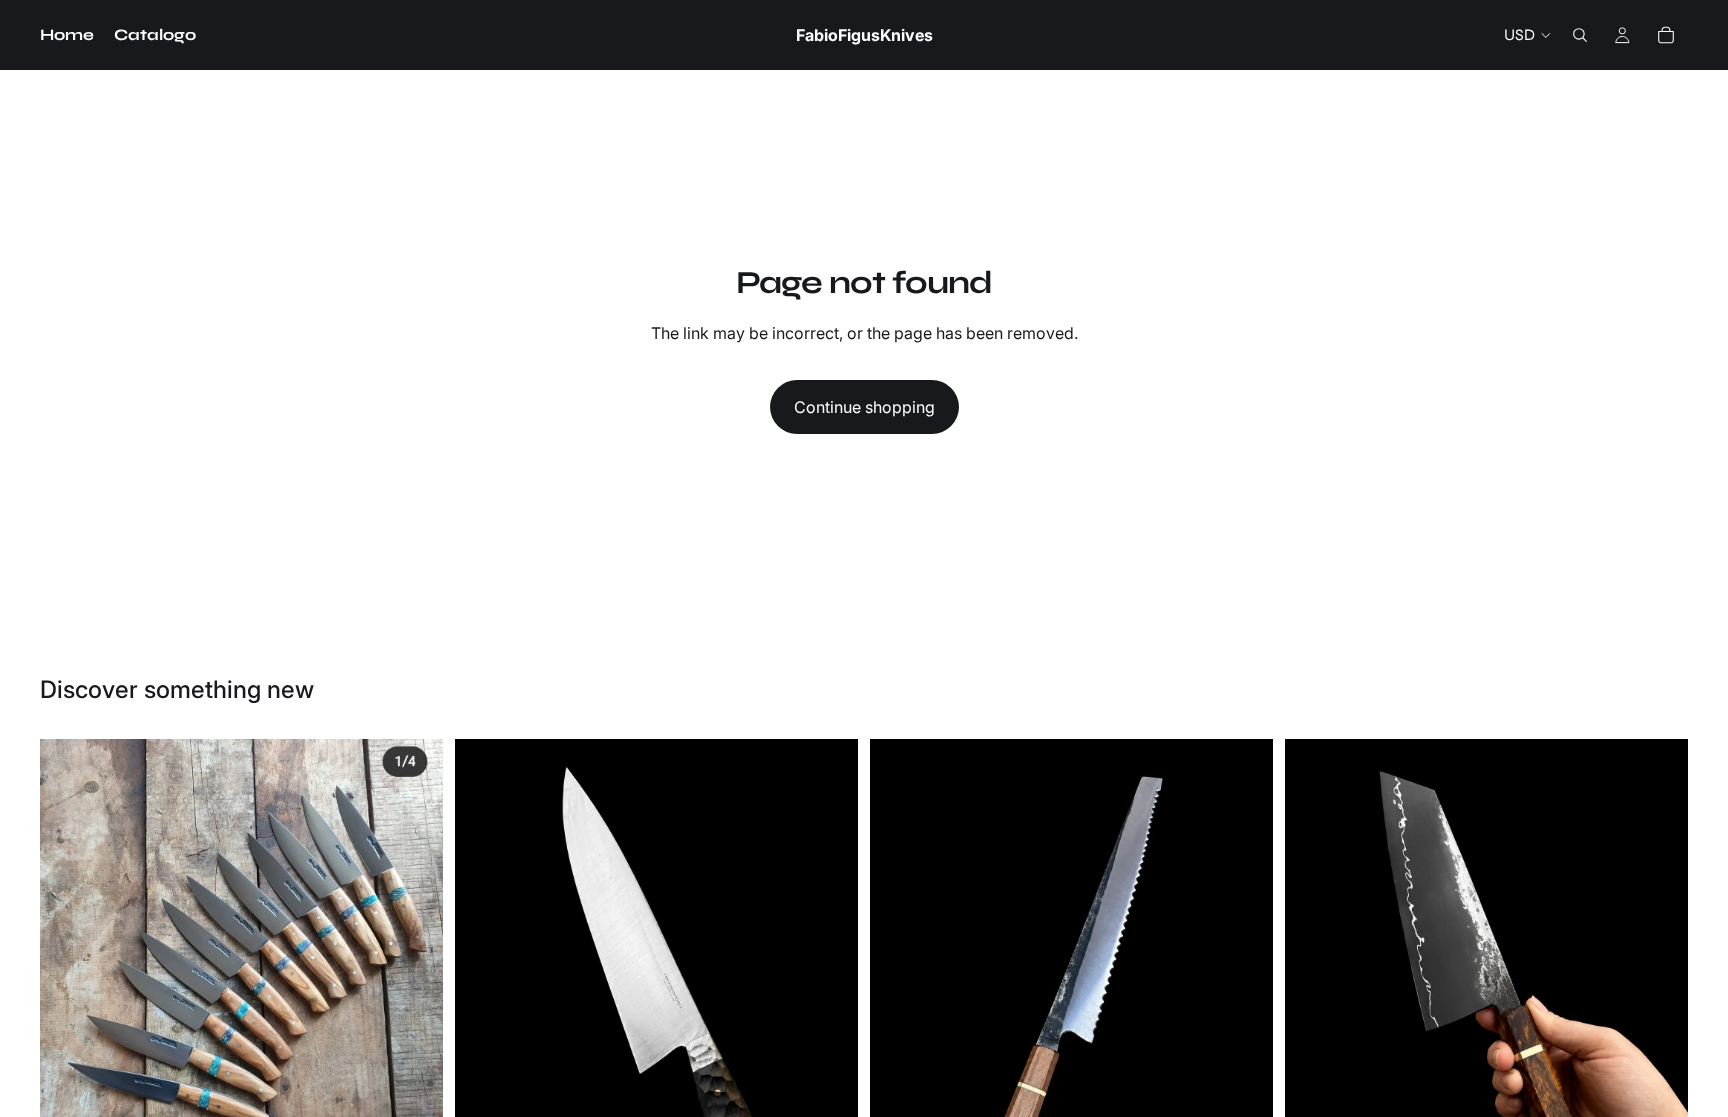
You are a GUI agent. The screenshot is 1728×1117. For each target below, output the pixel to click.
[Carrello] (1666, 35)
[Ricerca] (1580, 35)
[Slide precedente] (70, 981)
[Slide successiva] (413, 981)
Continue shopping (864, 407)
